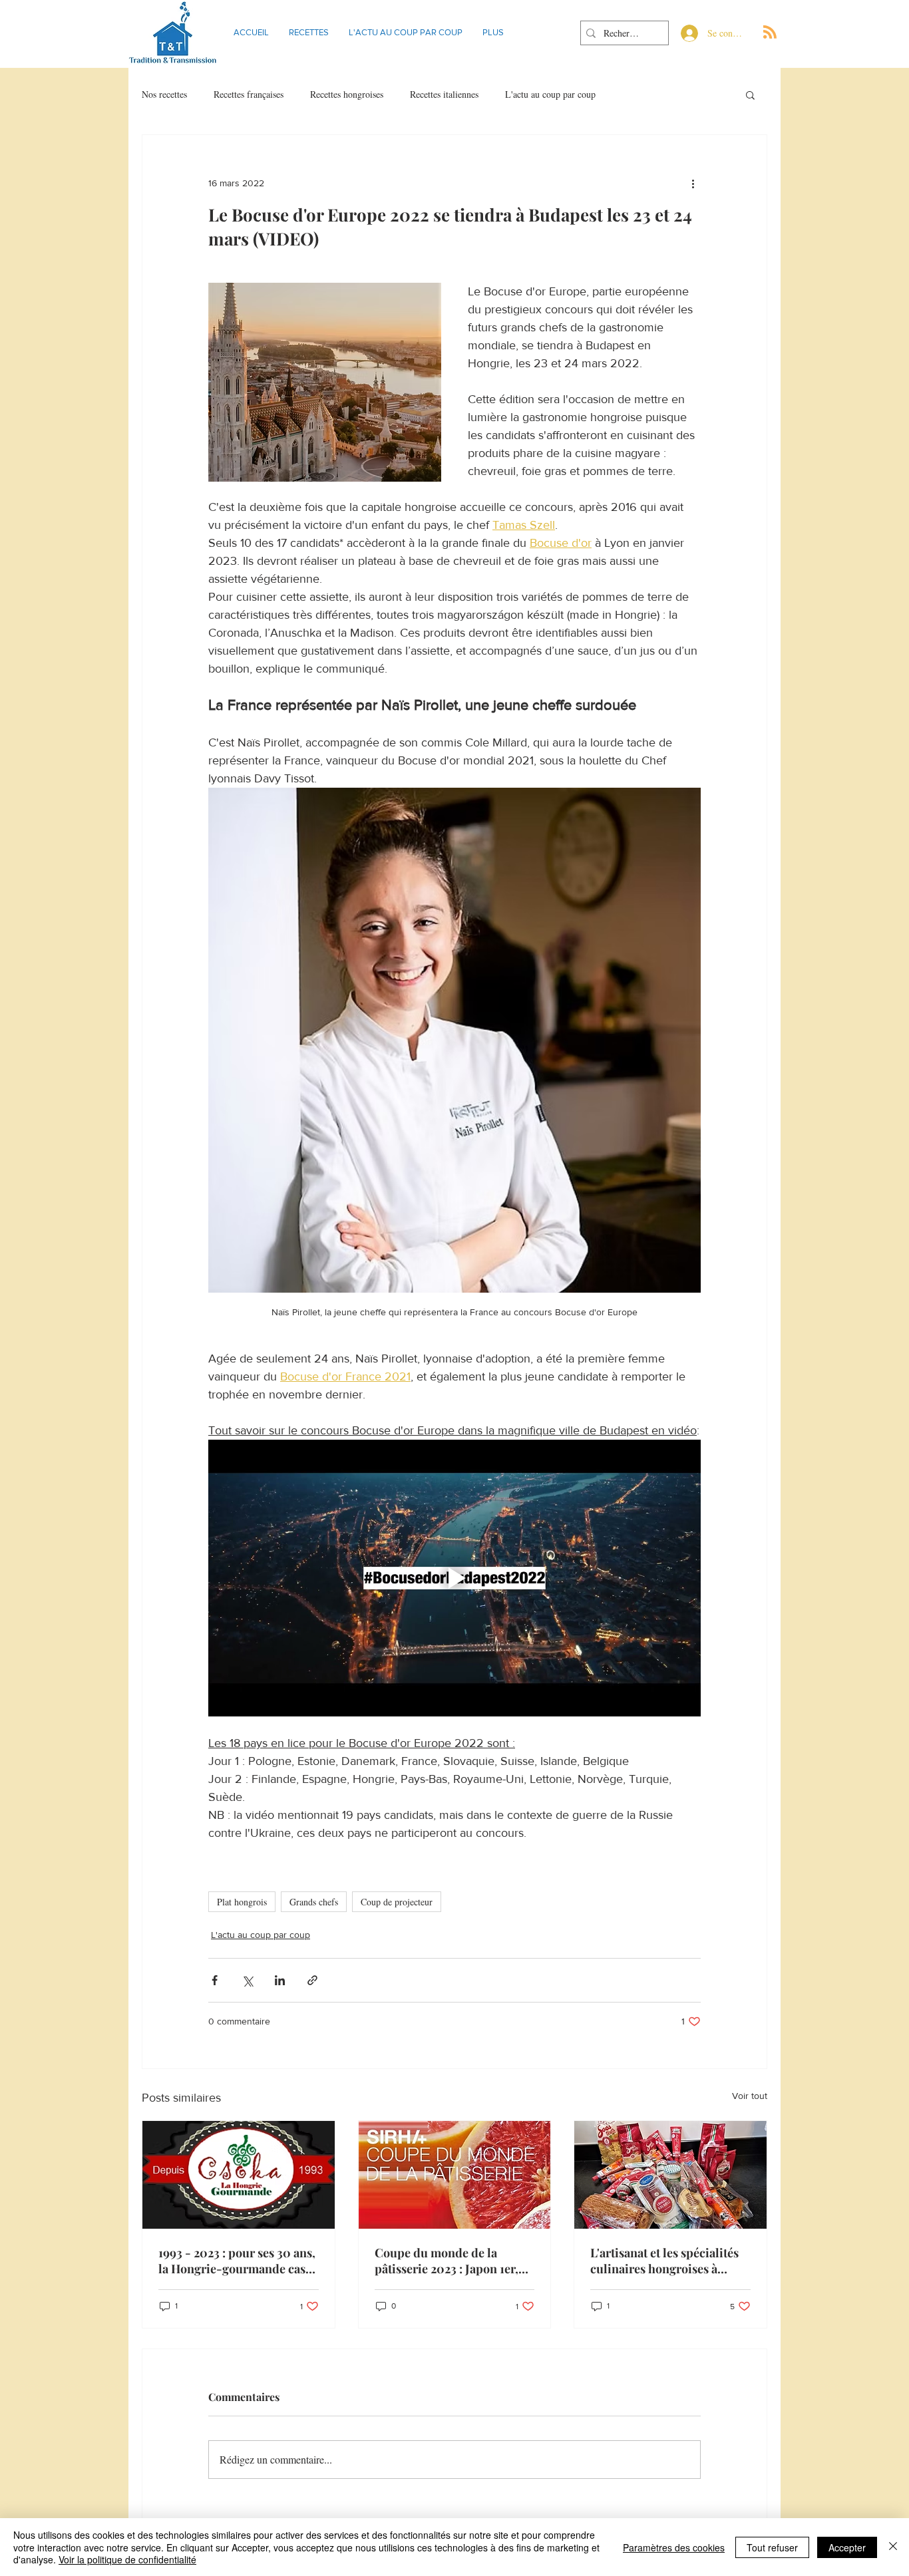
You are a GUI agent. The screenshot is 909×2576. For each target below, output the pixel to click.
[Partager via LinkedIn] (280, 1980)
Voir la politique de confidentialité (127, 2559)
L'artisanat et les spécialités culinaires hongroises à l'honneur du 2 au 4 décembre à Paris (664, 2261)
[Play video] (454, 1578)
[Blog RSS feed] (770, 33)
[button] (750, 94)
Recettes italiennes (444, 94)
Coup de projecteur (397, 1902)
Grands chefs (314, 1902)
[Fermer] (893, 2547)
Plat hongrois (242, 1902)
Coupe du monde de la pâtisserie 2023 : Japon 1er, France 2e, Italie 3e (447, 2261)
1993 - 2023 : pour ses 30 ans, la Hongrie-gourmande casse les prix (238, 2261)
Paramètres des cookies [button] (674, 2547)
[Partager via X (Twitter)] (247, 1980)
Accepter (847, 2547)
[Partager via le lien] (312, 1980)
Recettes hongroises (347, 94)
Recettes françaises (249, 94)
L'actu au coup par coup (550, 94)
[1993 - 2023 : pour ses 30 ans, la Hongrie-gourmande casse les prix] (239, 2175)
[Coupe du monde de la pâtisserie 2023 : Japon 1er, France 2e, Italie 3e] (455, 2175)
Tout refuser (772, 2547)
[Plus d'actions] (693, 183)
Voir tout (750, 2096)
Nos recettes (164, 94)
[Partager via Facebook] (215, 1980)
